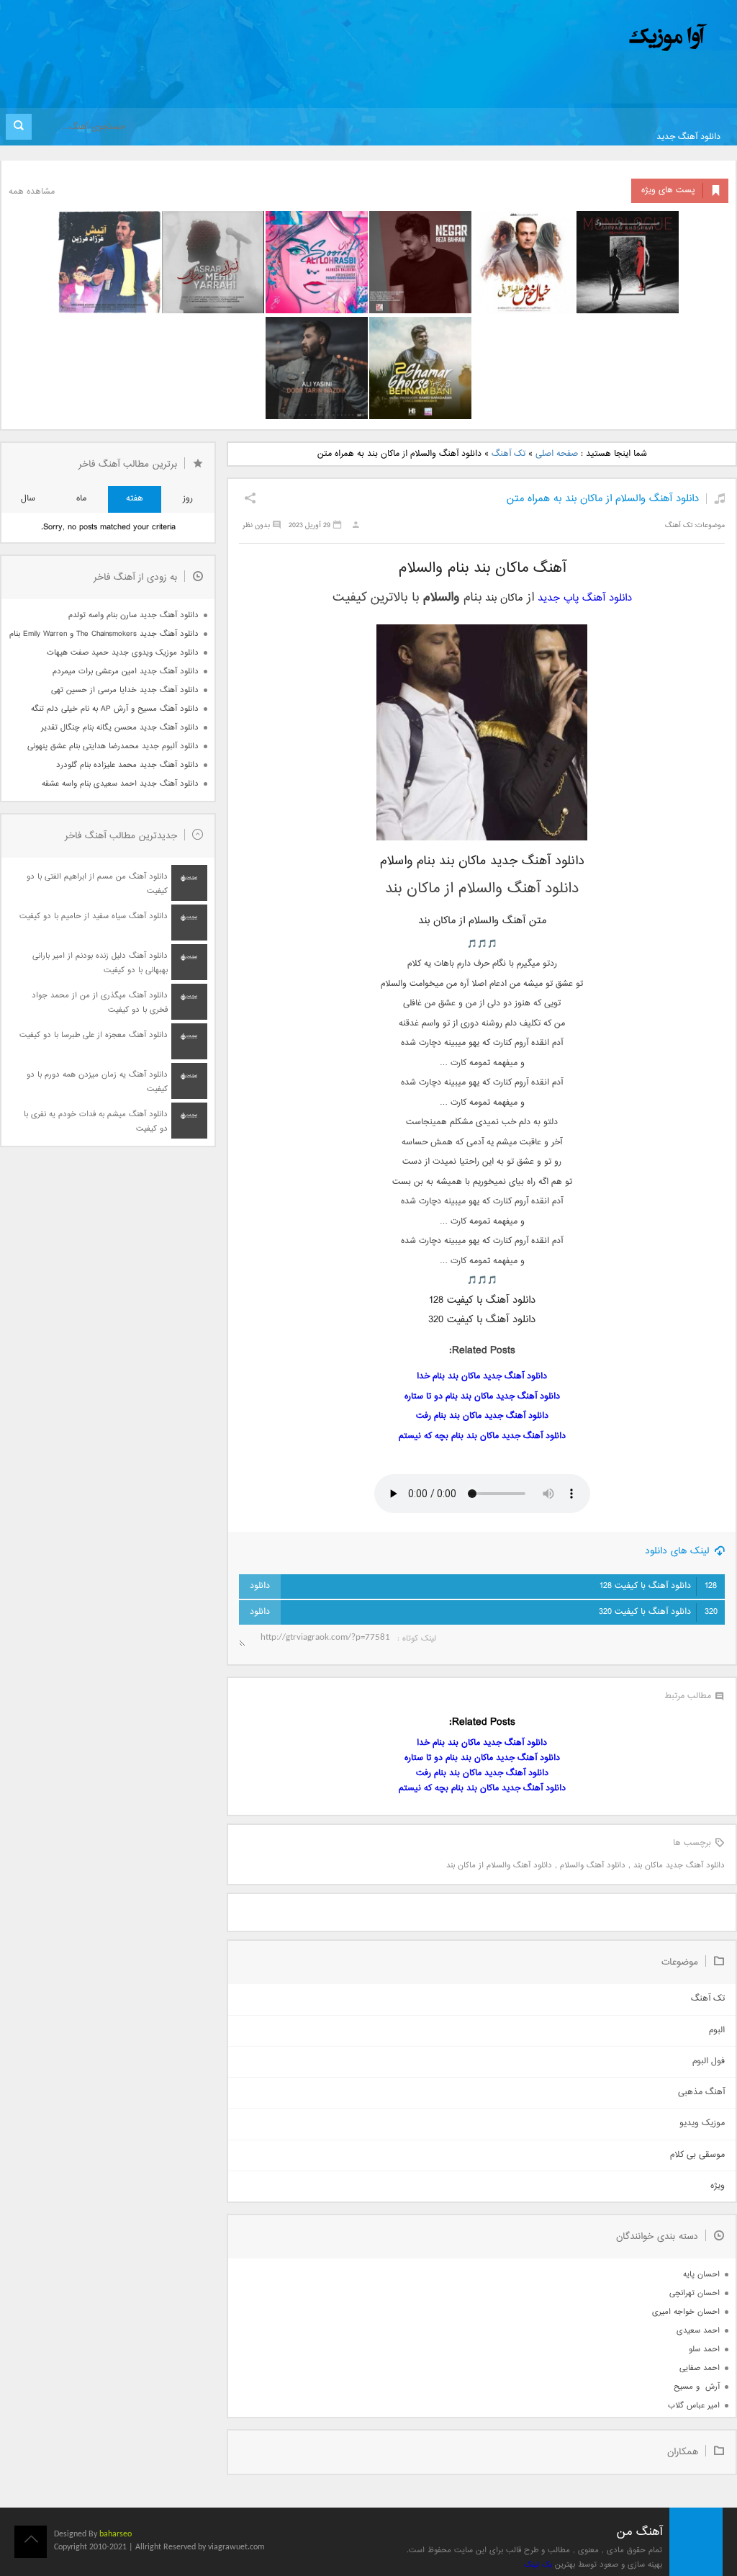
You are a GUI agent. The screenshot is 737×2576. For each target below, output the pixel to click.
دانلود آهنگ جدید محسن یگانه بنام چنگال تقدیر (120, 728)
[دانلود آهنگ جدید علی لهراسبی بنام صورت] (317, 262)
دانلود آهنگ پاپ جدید (585, 598)
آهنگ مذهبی (701, 2092)
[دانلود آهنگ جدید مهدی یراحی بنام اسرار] (213, 262)
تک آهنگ (508, 454)
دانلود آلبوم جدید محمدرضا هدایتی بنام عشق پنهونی (113, 746)
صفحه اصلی (557, 454)
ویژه (718, 2186)
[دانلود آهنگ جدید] (548, 38)
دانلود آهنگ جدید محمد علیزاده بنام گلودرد (127, 765)
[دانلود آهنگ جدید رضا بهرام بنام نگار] (420, 262)
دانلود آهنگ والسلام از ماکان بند (499, 1866)
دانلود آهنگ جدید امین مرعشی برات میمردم (126, 672)
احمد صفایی (700, 2368)
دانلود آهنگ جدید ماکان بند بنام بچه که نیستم (482, 1436)
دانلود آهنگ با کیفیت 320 (658, 1612)
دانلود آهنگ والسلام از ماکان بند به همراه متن (603, 499)
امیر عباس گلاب (694, 2406)
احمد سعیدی (698, 2331)
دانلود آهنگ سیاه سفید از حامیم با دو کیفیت (94, 916)
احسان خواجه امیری (686, 2312)
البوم (717, 2030)
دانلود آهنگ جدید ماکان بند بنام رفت (482, 1416)
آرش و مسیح (697, 2387)
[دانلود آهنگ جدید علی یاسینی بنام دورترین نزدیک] (317, 368)
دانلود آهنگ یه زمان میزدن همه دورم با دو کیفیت (97, 1082)
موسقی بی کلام (697, 2155)
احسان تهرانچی (695, 2293)
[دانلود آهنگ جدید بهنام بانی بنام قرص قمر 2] (420, 368)
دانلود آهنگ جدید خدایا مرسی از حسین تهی (125, 690)
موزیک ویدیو (702, 2123)
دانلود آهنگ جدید (688, 137)
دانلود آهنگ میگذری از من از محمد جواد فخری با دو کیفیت (100, 1003)
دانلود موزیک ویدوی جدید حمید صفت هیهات (123, 653)
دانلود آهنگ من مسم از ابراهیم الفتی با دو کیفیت (97, 884)
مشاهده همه (32, 192)
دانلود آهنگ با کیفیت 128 (658, 1586)
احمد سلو (704, 2350)
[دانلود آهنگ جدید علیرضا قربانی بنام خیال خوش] (524, 262)
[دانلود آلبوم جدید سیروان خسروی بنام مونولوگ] (628, 262)
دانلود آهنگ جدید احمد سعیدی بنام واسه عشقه (120, 784)
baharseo (116, 2534)
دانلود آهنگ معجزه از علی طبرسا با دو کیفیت (94, 1035)
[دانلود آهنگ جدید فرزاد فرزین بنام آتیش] (109, 262)
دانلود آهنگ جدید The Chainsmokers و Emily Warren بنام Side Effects (104, 634)
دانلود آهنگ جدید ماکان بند (679, 1866)
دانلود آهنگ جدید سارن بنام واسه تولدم (134, 615)
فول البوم (709, 2061)
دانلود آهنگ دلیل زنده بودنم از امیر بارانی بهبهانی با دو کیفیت (100, 963)
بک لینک (538, 2565)
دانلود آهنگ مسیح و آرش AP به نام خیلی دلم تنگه (115, 709)
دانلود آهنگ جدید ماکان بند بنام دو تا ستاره (482, 1397)
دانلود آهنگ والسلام (593, 1866)
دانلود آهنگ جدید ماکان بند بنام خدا (482, 1377)
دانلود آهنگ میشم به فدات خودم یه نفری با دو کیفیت (96, 1122)
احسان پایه (701, 2275)
